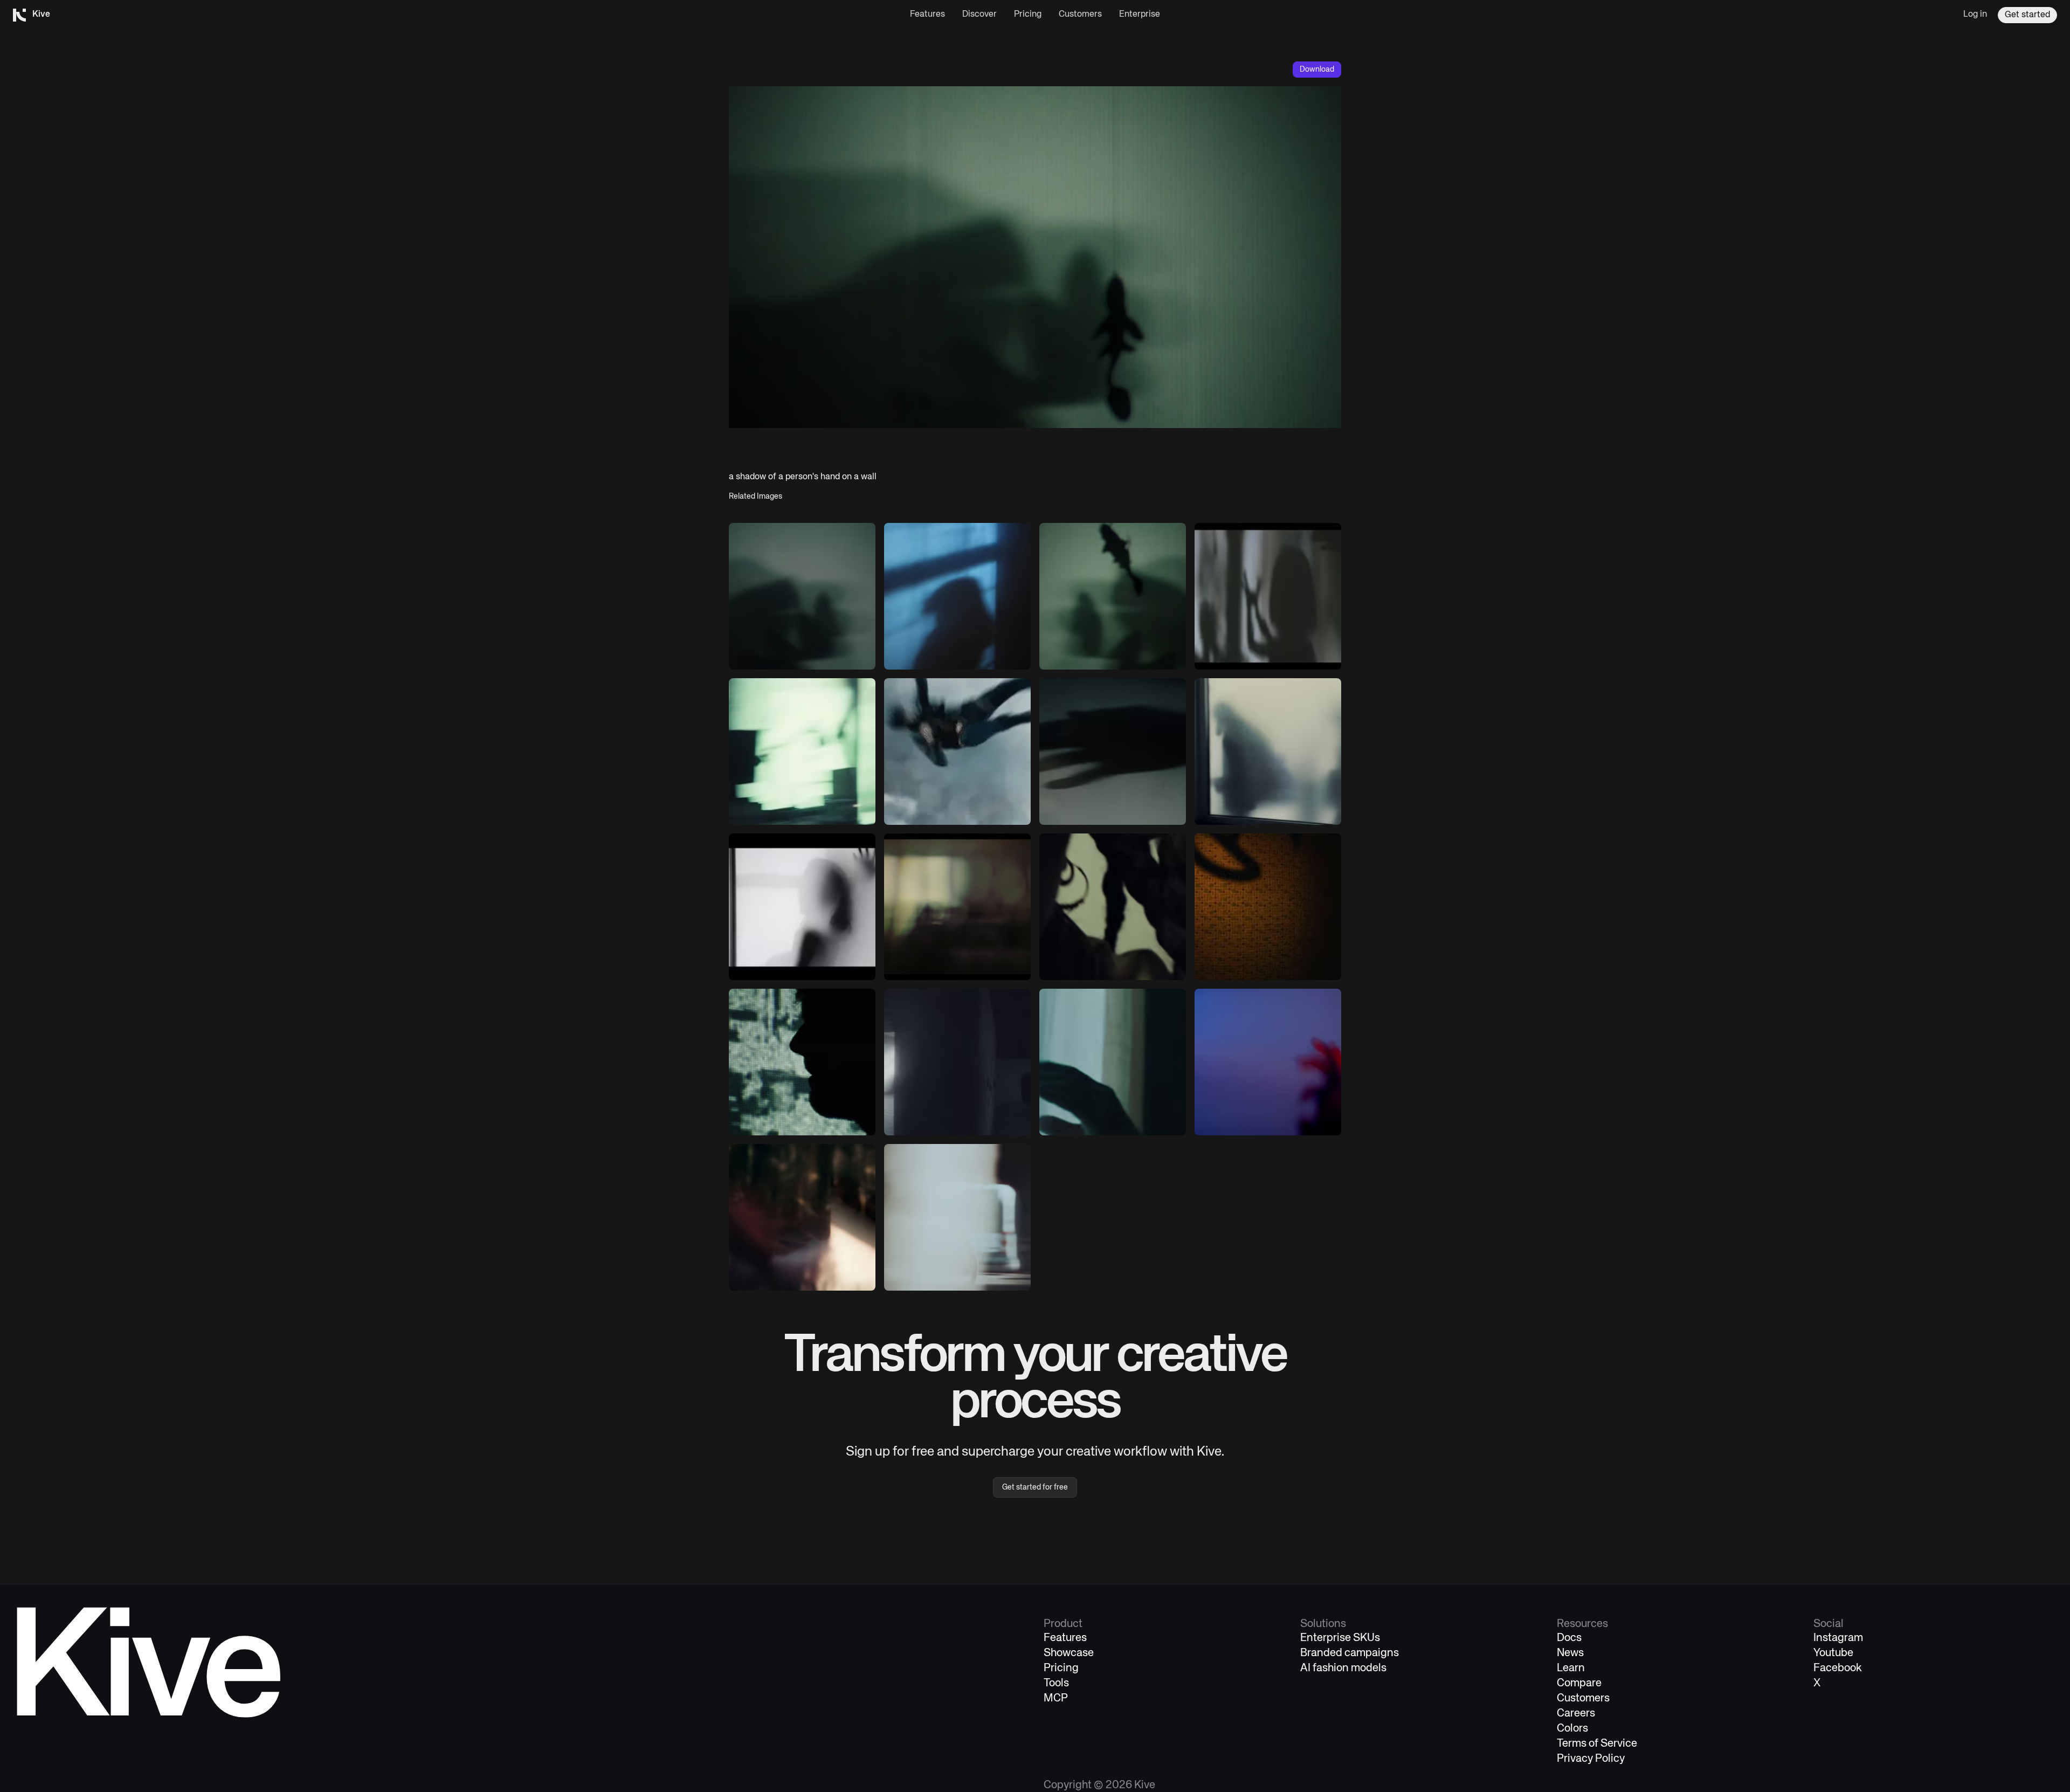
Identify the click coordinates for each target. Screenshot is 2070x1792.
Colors (1572, 1729)
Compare (1579, 1683)
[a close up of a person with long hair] (1113, 907)
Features (927, 15)
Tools (1056, 1683)
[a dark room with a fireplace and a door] (957, 1062)
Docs (1569, 1638)
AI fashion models (1343, 1668)
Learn (1571, 1668)
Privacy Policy (1591, 1759)
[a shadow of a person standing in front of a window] (957, 596)
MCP (1056, 1698)
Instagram (1838, 1638)
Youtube (1833, 1653)
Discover (979, 15)
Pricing (1028, 15)
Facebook (1838, 1668)
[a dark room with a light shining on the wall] (1268, 907)
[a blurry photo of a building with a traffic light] (802, 752)
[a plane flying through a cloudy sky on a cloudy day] (957, 752)
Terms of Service (1597, 1744)
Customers (1080, 15)
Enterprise (1140, 15)
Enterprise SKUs (1340, 1638)
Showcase (1069, 1653)
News (1570, 1653)
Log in (1975, 15)
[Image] (802, 596)
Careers (1576, 1714)
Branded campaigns (1350, 1653)
